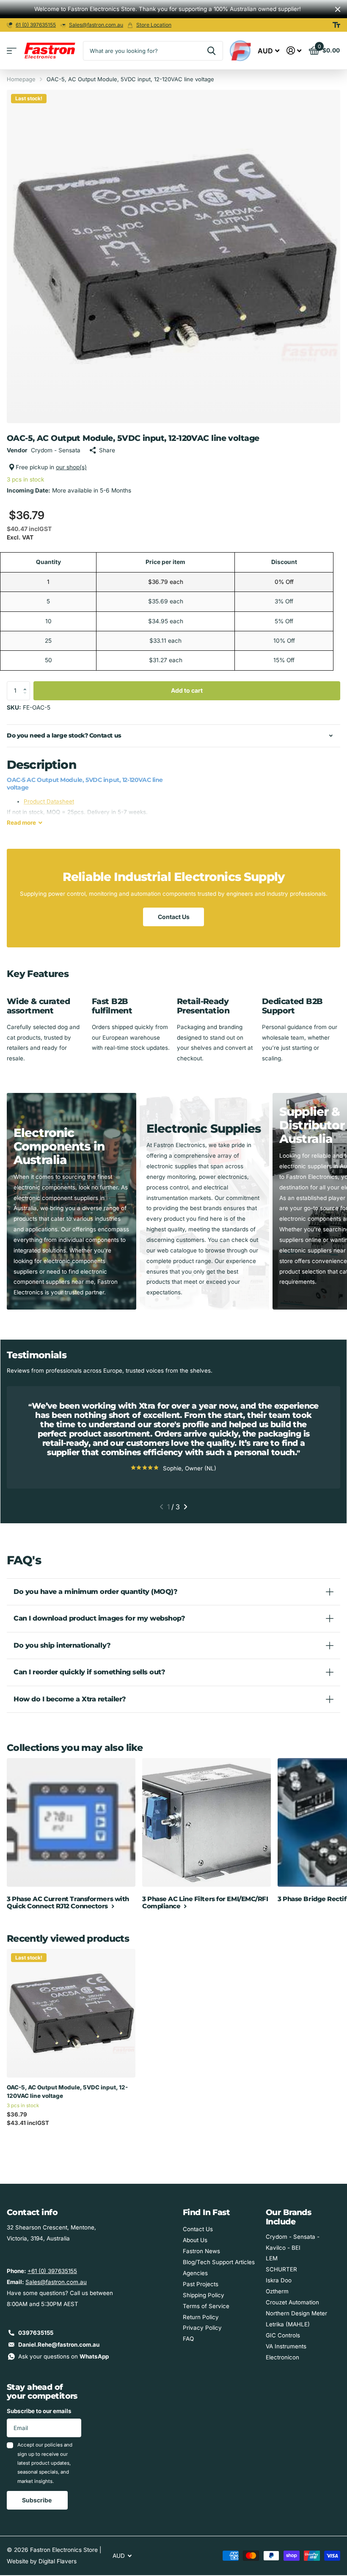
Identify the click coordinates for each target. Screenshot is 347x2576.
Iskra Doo (279, 2280)
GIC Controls (283, 2335)
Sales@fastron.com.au (96, 25)
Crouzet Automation (292, 2302)
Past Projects (201, 2284)
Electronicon (282, 2357)
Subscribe (37, 2500)
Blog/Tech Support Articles (219, 2262)
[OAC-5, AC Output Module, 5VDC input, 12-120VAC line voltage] (71, 2013)
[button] (27, 684)
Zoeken (211, 51)
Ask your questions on (63, 2356)
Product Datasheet (49, 801)
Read (21, 823)
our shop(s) (71, 467)
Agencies (195, 2273)
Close (338, 9)
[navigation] (161, 1507)
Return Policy (201, 2317)
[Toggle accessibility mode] (336, 25)
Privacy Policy (202, 2328)
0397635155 (36, 2333)
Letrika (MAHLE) (288, 2324)
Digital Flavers (58, 2561)
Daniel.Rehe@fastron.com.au (59, 2345)
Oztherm (277, 2291)
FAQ (188, 2339)
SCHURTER (281, 2269)
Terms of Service (206, 2306)
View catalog (12, 51)
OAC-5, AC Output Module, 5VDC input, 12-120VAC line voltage (67, 2092)
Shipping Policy (204, 2295)
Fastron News (201, 2251)
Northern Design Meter (296, 2313)
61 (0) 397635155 (36, 25)
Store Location (154, 25)
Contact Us (174, 917)
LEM (272, 2258)
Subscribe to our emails (39, 2411)
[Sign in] (294, 51)
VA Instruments (286, 2346)
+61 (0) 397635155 (52, 2271)
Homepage (21, 79)
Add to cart (187, 690)
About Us (195, 2240)
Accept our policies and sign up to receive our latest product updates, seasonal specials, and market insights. (45, 2463)
